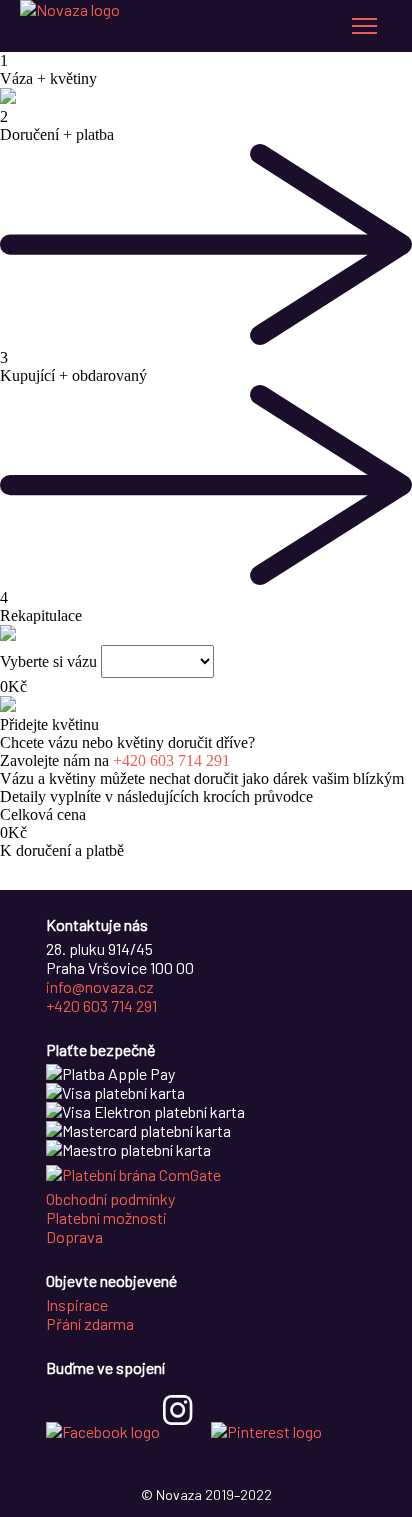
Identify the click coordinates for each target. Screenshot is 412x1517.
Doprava (74, 1236)
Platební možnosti (106, 1217)
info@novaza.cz (100, 986)
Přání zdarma (90, 1323)
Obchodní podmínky (110, 1198)
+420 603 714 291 (171, 760)
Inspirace (77, 1304)
